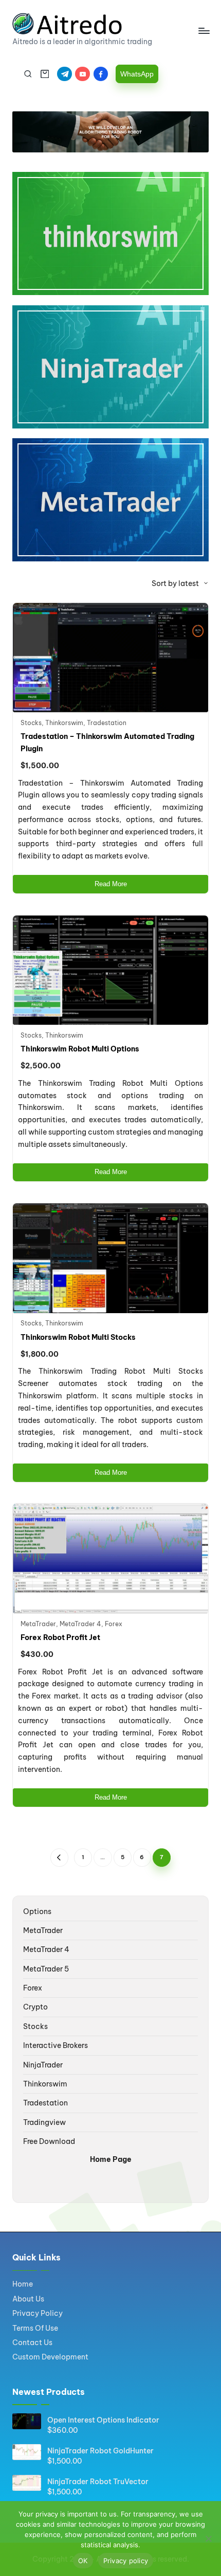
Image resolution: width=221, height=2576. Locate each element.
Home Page (111, 2159)
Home (23, 2284)
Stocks (31, 723)
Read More (111, 884)
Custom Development (50, 2357)
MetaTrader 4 (80, 1624)
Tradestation (107, 723)
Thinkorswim (64, 723)
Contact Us (32, 2343)
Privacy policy (126, 2561)
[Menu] (204, 31)
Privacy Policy (38, 2313)
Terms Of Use (35, 2328)
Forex (114, 1624)
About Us (28, 2299)
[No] (208, 2539)
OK (83, 2561)
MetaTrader (38, 1624)
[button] (137, 74)
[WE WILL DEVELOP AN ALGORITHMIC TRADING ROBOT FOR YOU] (111, 132)
